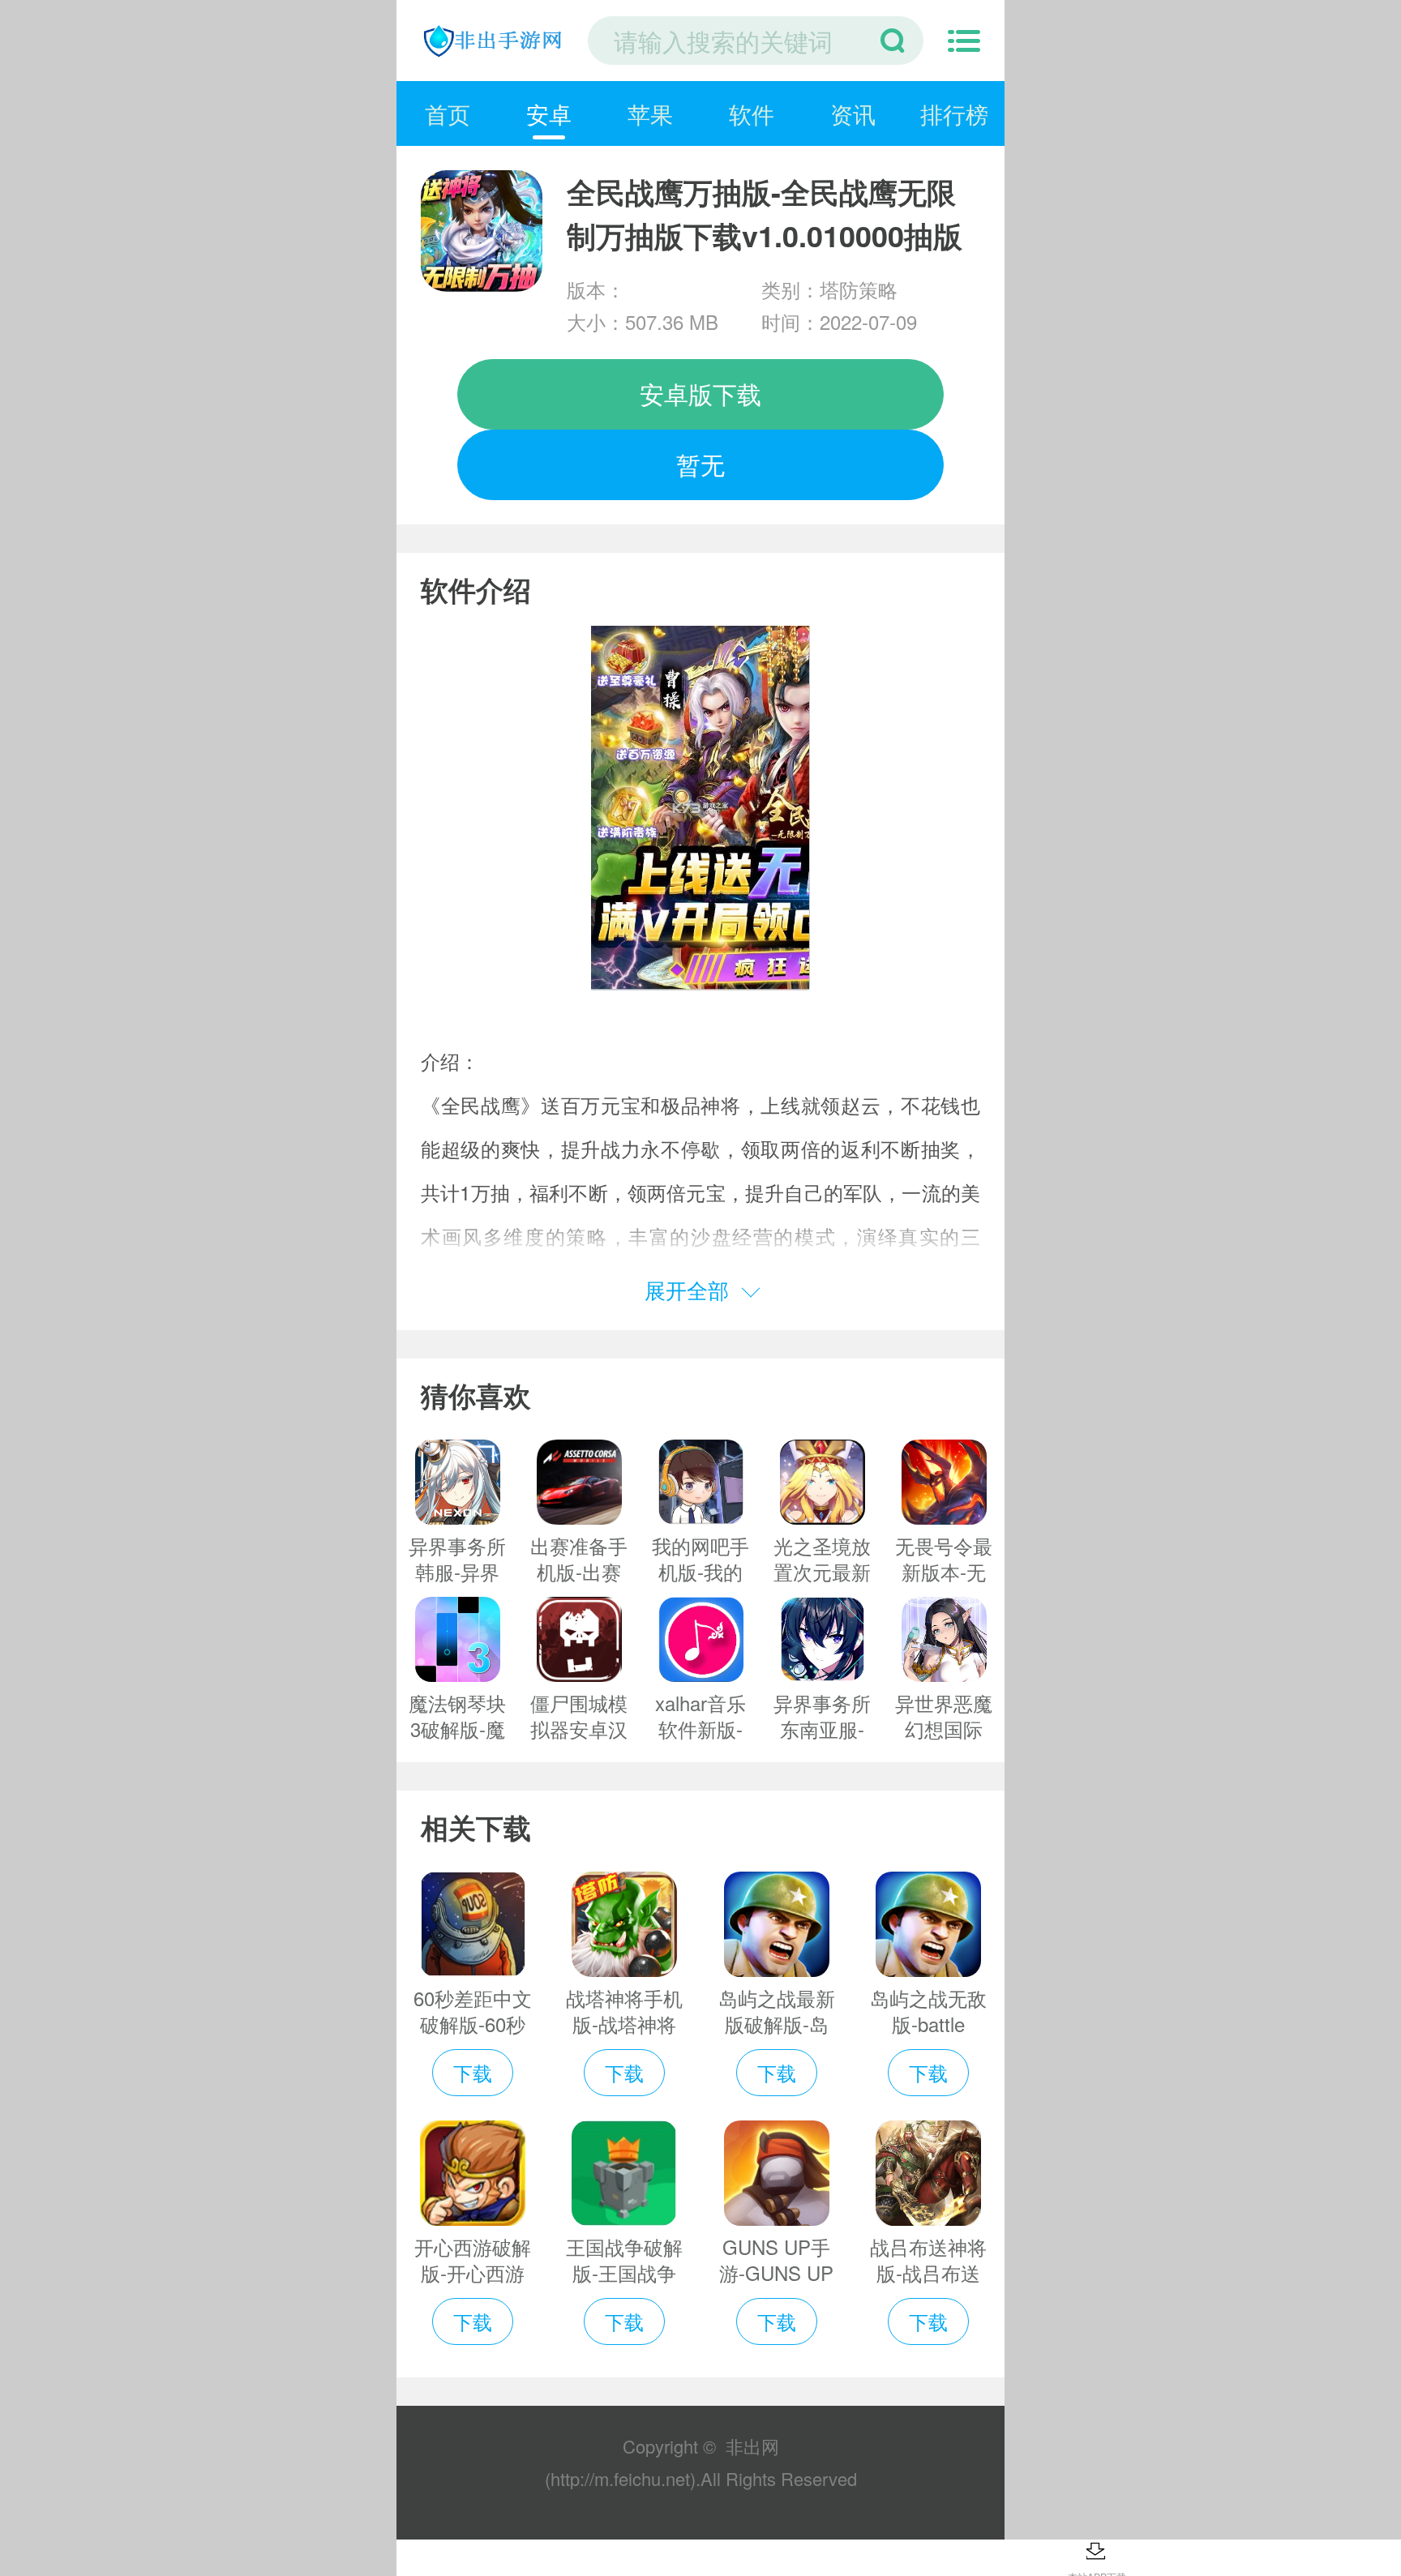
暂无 (700, 464)
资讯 (853, 113)
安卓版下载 (700, 394)
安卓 (549, 113)
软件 (752, 113)
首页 (448, 113)
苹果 (650, 113)
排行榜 (954, 113)
